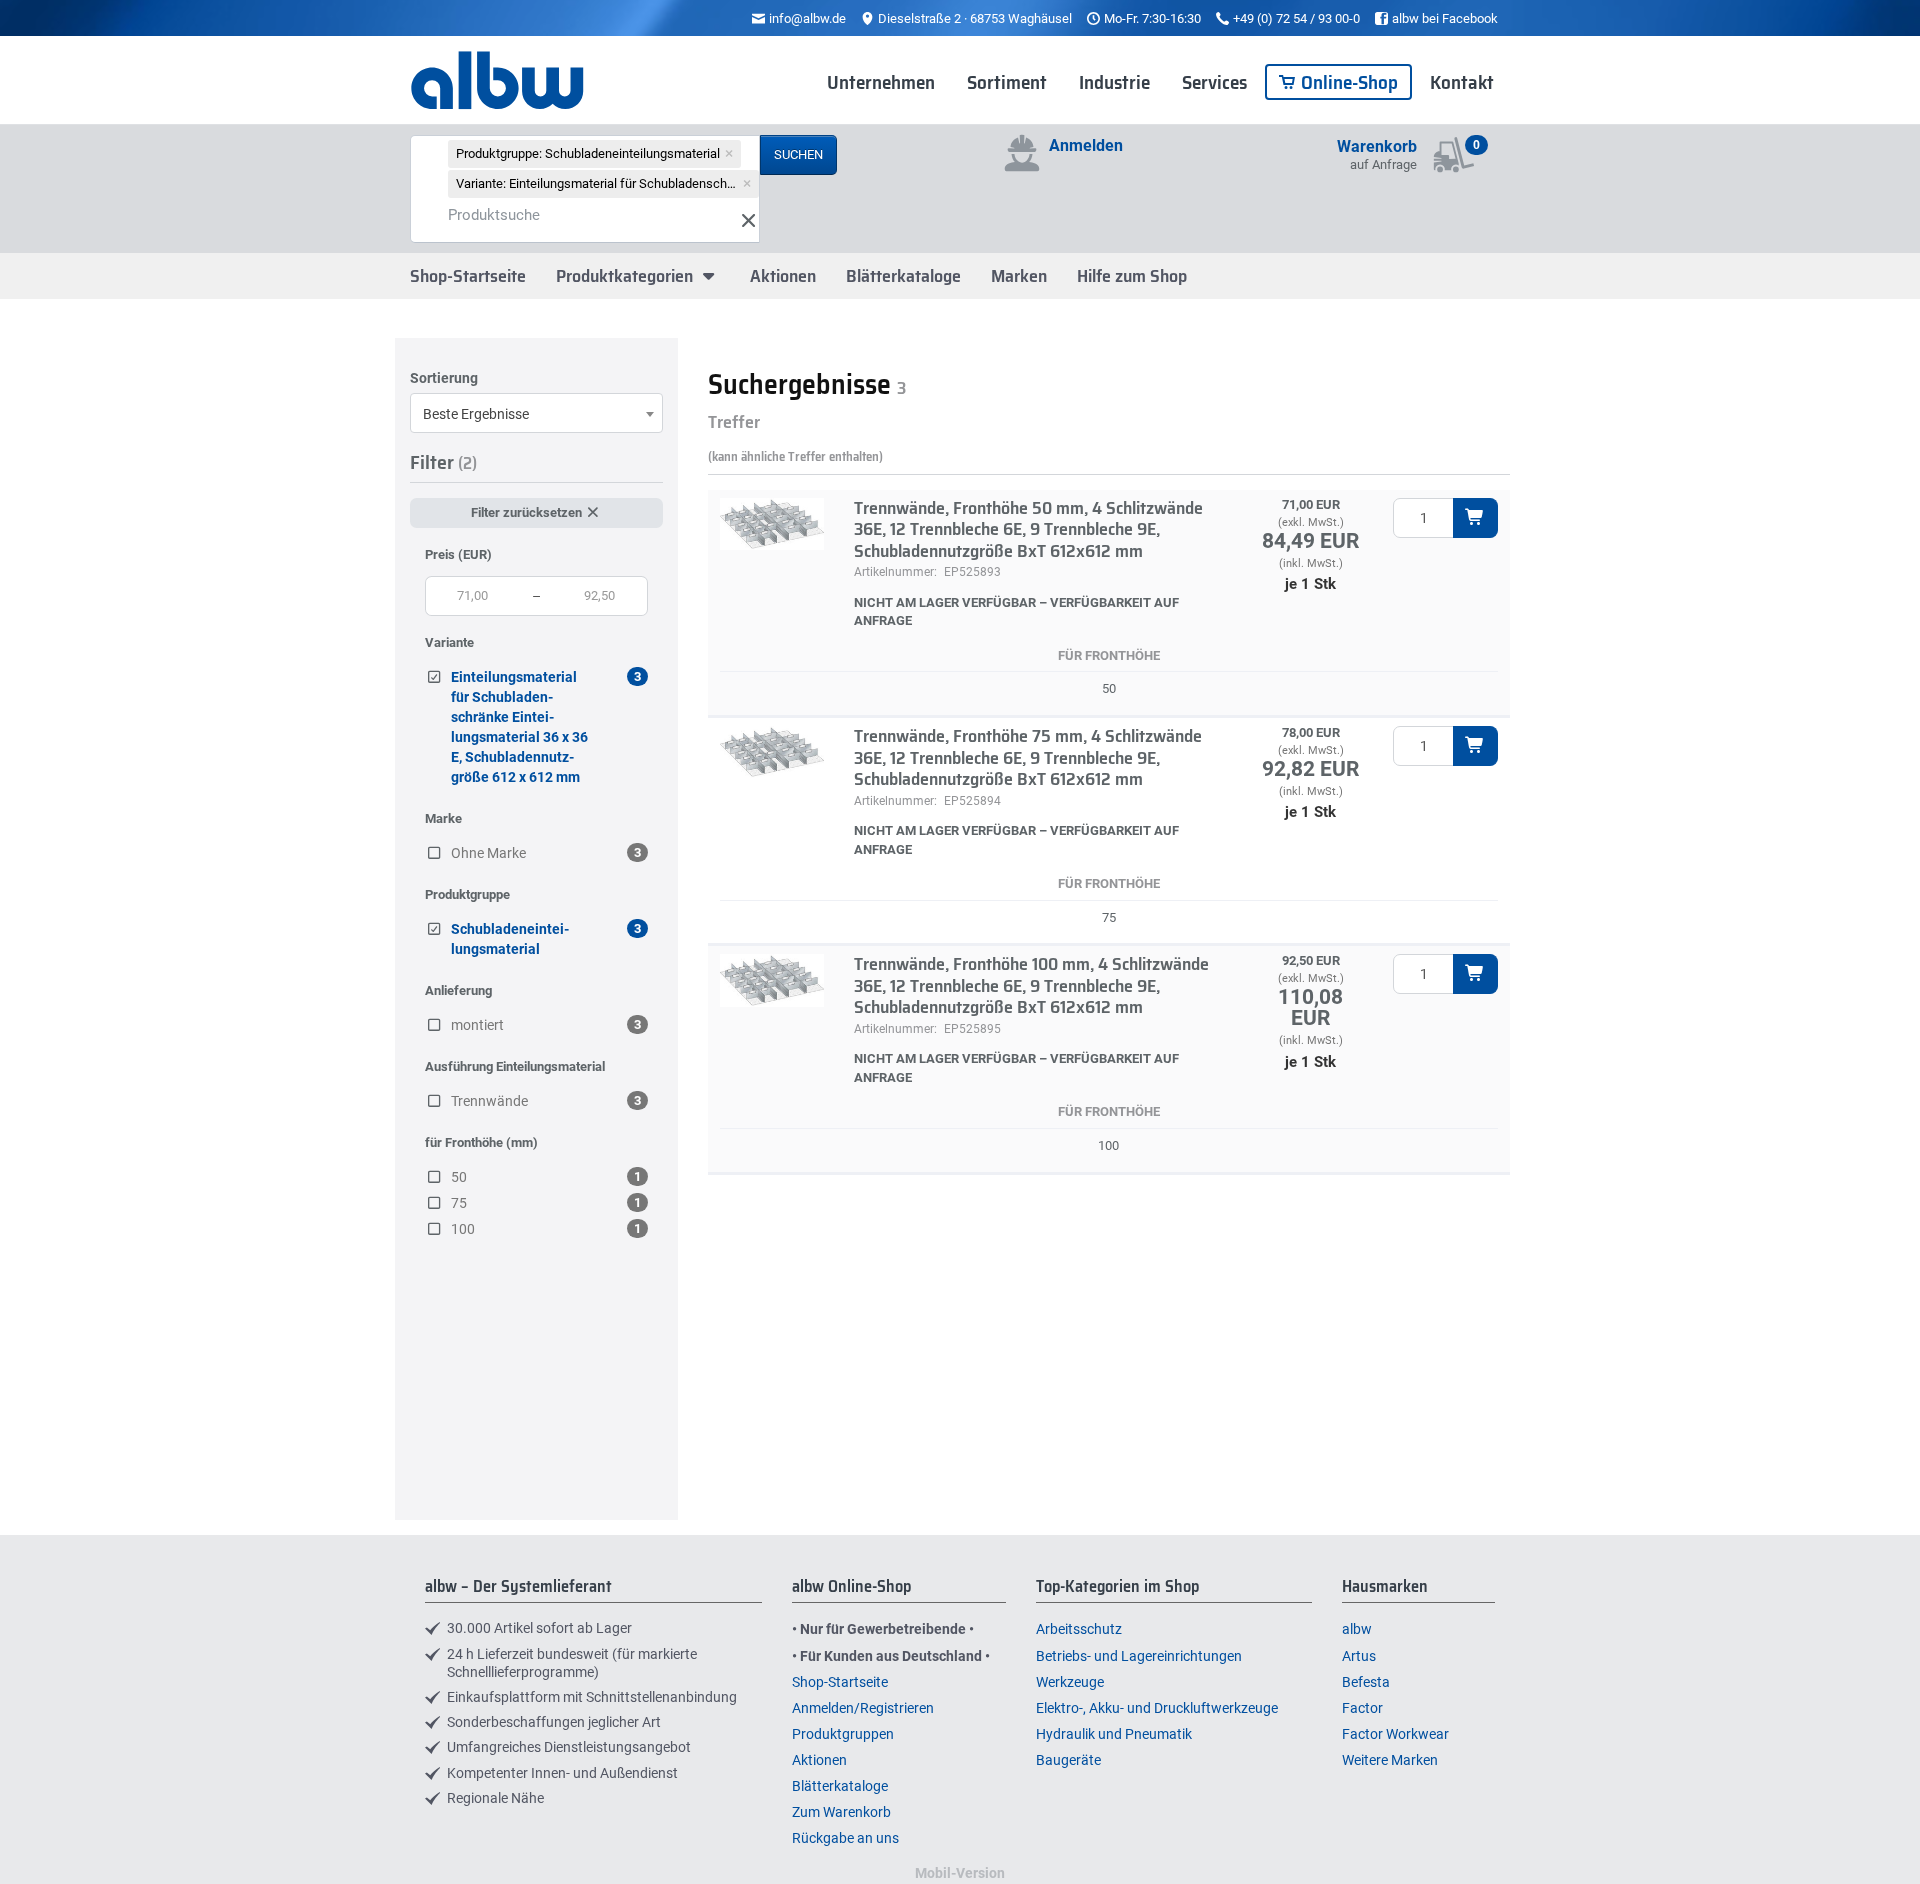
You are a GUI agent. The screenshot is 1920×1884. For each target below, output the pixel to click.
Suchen (798, 154)
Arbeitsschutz (1079, 1629)
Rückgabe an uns (845, 1838)
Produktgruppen (843, 1734)
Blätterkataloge (903, 276)
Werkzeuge (1070, 1682)
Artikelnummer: (895, 572)
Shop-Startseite (468, 276)
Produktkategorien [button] (626, 276)
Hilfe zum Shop (1132, 276)
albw (1357, 1629)
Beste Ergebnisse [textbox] (476, 414)
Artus (1359, 1656)
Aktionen (783, 276)
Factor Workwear (1395, 1734)
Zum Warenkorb (841, 1812)
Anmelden (1086, 145)
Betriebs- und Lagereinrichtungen (1139, 1656)
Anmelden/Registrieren (863, 1708)
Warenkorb (1377, 146)
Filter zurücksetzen (528, 512)
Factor (1362, 1708)
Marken (1019, 276)
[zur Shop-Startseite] (497, 81)
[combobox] (536, 413)
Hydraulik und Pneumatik (1114, 1734)
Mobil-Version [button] (960, 1873)
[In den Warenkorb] (1475, 518)
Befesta (1366, 1682)
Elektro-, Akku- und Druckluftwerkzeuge (1157, 1708)
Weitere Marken (1390, 1760)
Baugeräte (1068, 1760)
